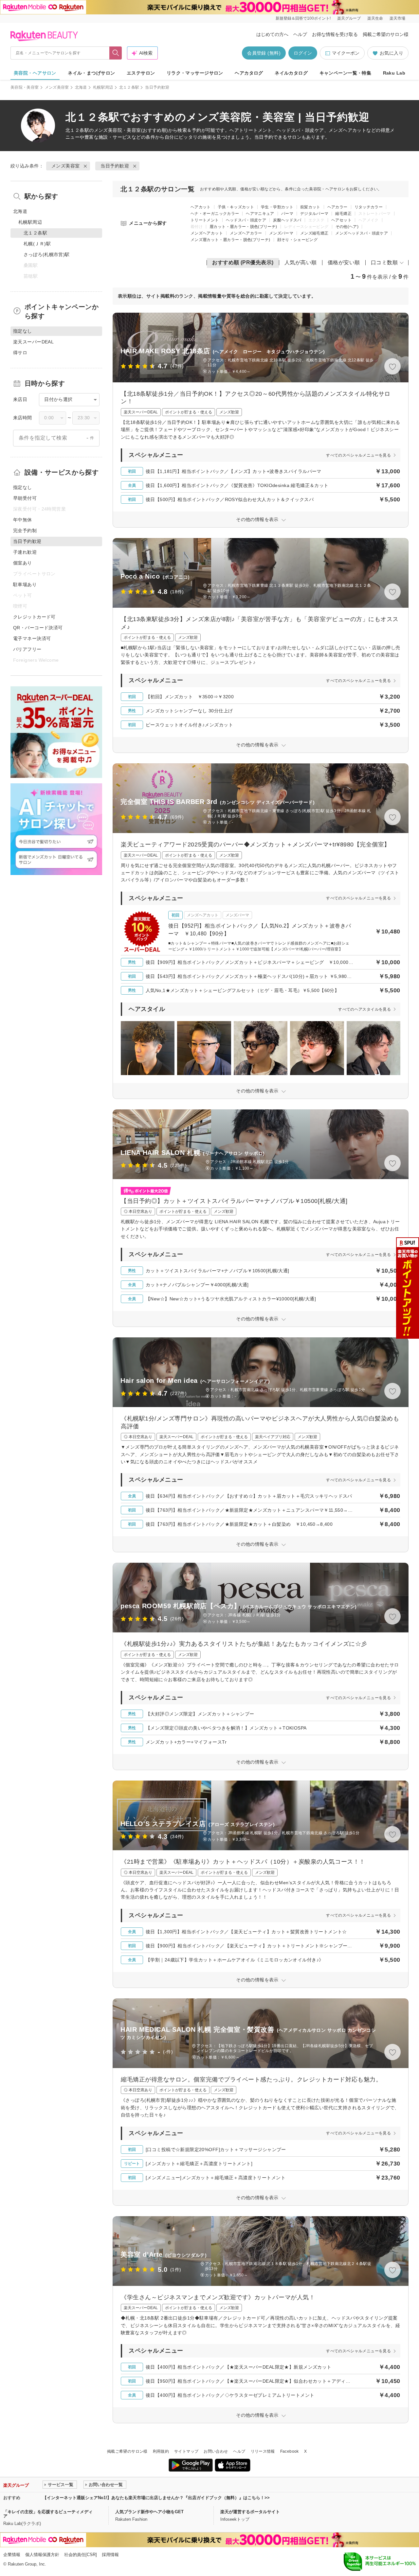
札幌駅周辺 (103, 87)
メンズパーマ (281, 233)
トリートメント (205, 220)
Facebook (290, 2451)
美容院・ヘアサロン (35, 73)
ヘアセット (341, 220)
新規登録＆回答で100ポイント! (303, 18)
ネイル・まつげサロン (91, 73)
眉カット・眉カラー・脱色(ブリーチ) (243, 227)
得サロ (20, 353)
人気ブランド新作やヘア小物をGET (149, 2512)
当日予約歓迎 (115, 166)
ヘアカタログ (249, 73)
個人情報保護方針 (42, 2555)
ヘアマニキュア (260, 214)
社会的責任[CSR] (81, 2555)
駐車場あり (25, 584)
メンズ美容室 (57, 87)
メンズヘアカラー (246, 233)
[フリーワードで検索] (116, 53)
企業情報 (12, 2555)
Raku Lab (394, 73)
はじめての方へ (272, 34)
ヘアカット (201, 207)
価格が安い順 (344, 262)
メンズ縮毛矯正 (314, 233)
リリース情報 (263, 2451)
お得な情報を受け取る (335, 34)
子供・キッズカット (236, 207)
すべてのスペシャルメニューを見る (358, 455)
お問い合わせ (216, 2451)
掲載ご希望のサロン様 (386, 34)
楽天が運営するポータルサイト (250, 2512)
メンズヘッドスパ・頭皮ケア (362, 233)
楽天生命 (375, 18)
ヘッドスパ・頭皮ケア (246, 220)
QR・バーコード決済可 (38, 628)
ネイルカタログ (291, 73)
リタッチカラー (369, 207)
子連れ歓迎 (25, 552)
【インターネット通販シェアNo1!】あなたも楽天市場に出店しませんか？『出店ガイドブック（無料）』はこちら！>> (156, 2498)
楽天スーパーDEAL (33, 342)
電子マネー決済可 (32, 638)
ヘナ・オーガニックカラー (215, 214)
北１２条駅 (129, 87)
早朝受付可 (25, 498)
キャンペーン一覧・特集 (346, 73)
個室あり (23, 563)
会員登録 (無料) (264, 53)
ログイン (303, 53)
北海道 (81, 87)
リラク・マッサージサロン (195, 73)
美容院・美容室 (25, 87)
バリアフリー (27, 649)
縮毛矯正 (343, 214)
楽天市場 (397, 18)
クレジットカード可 (34, 617)
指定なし (23, 487)
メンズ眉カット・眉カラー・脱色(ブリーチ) (230, 240)
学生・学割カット (277, 207)
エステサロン (141, 73)
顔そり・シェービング (298, 240)
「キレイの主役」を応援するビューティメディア (48, 2514)
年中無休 (23, 520)
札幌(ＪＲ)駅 (37, 244)
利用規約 (161, 2451)
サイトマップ (186, 2451)
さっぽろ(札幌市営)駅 (47, 254)
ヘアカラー (337, 207)
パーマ (287, 214)
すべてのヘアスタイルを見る (364, 1009)
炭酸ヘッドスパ (287, 220)
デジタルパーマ (314, 214)
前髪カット (310, 207)
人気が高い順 (301, 262)
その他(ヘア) (347, 227)
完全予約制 (25, 531)
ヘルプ (300, 34)
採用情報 (110, 2555)
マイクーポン (346, 53)
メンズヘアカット (207, 233)
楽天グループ (349, 18)
